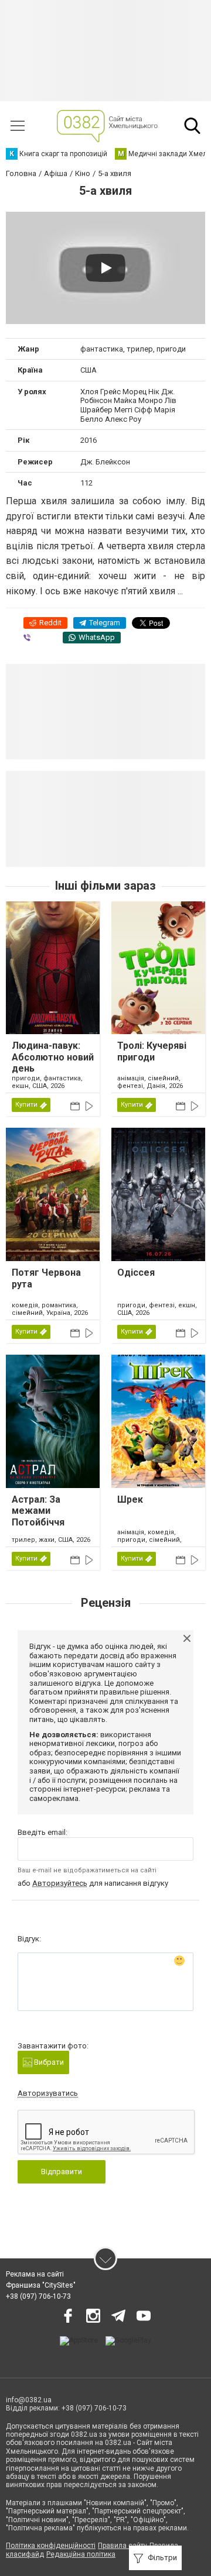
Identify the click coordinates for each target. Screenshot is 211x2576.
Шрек (130, 1499)
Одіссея (136, 1272)
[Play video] (105, 268)
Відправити (62, 2172)
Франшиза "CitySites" (41, 2285)
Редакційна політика (81, 2554)
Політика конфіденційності (51, 2546)
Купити (26, 1105)
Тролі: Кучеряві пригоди (152, 1051)
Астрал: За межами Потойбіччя (38, 1511)
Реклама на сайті (35, 2274)
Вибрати (48, 2062)
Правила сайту (122, 2546)
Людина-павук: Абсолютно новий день (53, 1057)
